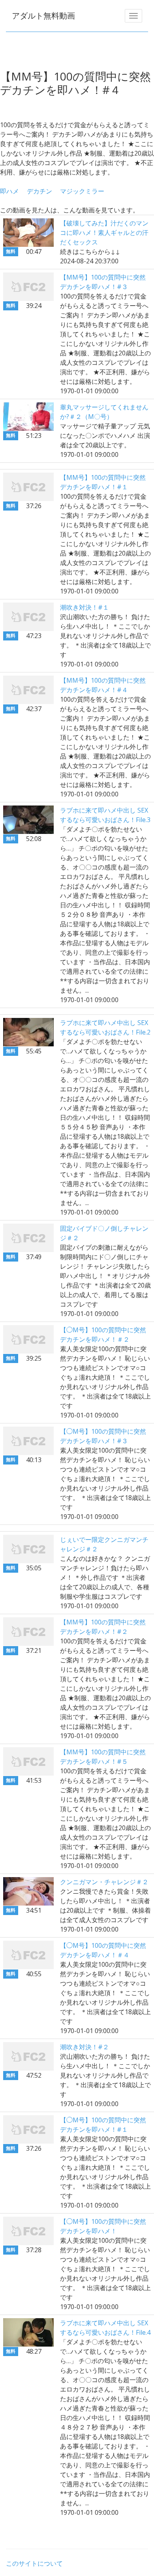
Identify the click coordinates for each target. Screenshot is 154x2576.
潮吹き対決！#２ (85, 2047)
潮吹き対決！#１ (85, 607)
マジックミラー (82, 191)
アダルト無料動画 (43, 16)
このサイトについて (34, 2563)
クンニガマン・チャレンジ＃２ (104, 1882)
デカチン (39, 191)
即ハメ (9, 191)
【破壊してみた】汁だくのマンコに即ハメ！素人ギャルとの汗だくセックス (104, 233)
